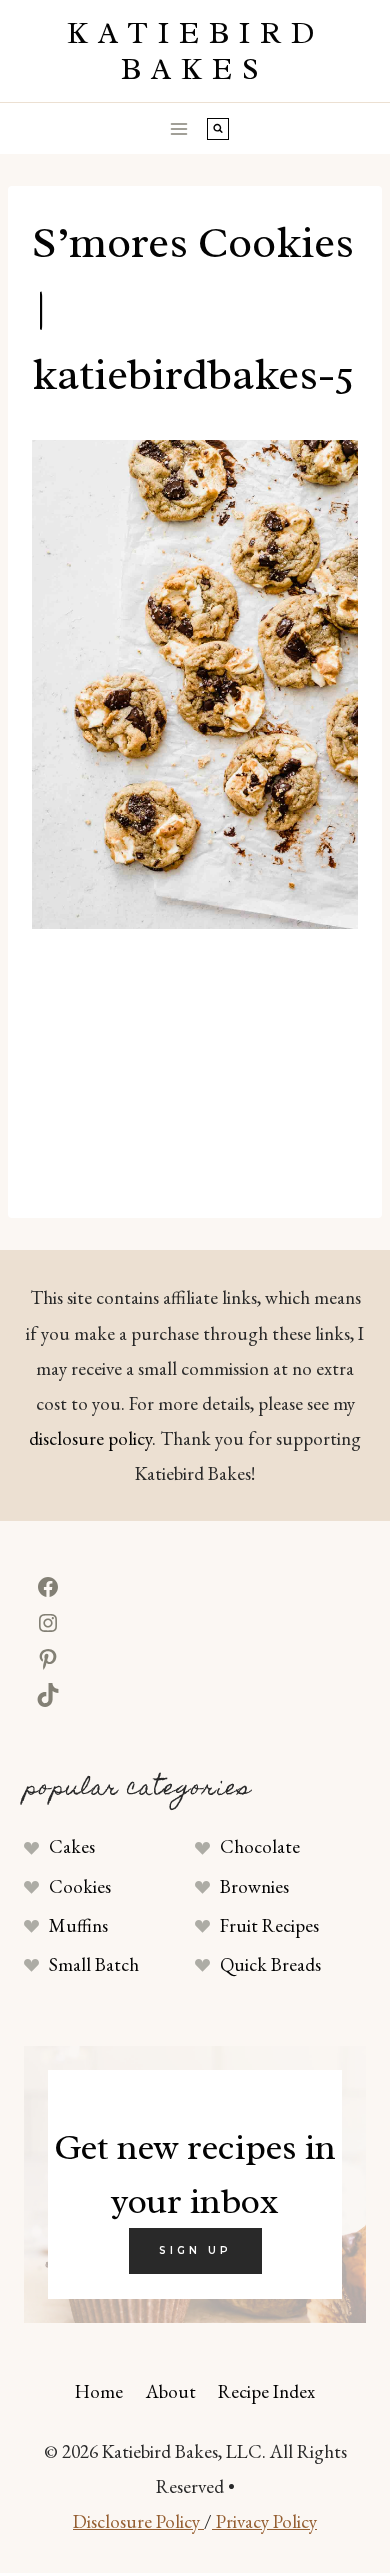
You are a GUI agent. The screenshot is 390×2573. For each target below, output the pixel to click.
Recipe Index (266, 2391)
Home (99, 2391)
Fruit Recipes (269, 1925)
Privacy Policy (264, 2521)
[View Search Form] (218, 129)
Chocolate (260, 1846)
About (171, 2391)
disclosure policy (90, 1438)
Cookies (80, 1886)
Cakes (72, 1846)
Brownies (254, 1886)
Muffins (78, 1925)
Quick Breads (270, 1964)
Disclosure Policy (138, 2521)
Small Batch (94, 1964)
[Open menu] (179, 128)
